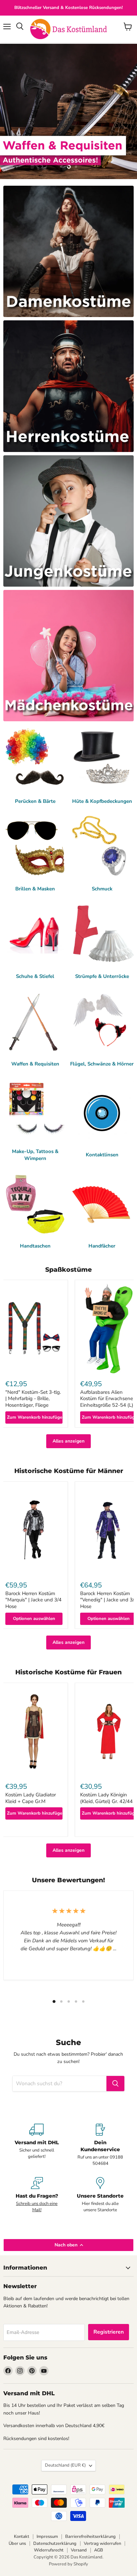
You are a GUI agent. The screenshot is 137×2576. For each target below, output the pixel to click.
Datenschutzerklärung (55, 2544)
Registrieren (109, 2332)
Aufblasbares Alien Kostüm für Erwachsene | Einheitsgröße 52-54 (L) (108, 1399)
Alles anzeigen (68, 1441)
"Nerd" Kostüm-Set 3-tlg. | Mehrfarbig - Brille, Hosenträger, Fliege (33, 1399)
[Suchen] (115, 2084)
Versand (79, 2550)
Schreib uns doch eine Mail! (37, 2207)
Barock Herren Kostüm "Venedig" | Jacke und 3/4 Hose (109, 1600)
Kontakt (22, 2537)
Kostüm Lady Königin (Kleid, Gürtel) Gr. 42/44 (106, 1798)
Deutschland (65, 2465)
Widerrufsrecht (49, 2550)
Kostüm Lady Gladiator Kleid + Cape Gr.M (31, 1798)
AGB (99, 2550)
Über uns (17, 2544)
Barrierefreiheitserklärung (90, 2537)
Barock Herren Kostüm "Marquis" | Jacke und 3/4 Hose (33, 1600)
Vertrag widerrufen (102, 2544)
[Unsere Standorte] (100, 2195)
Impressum (47, 2537)
